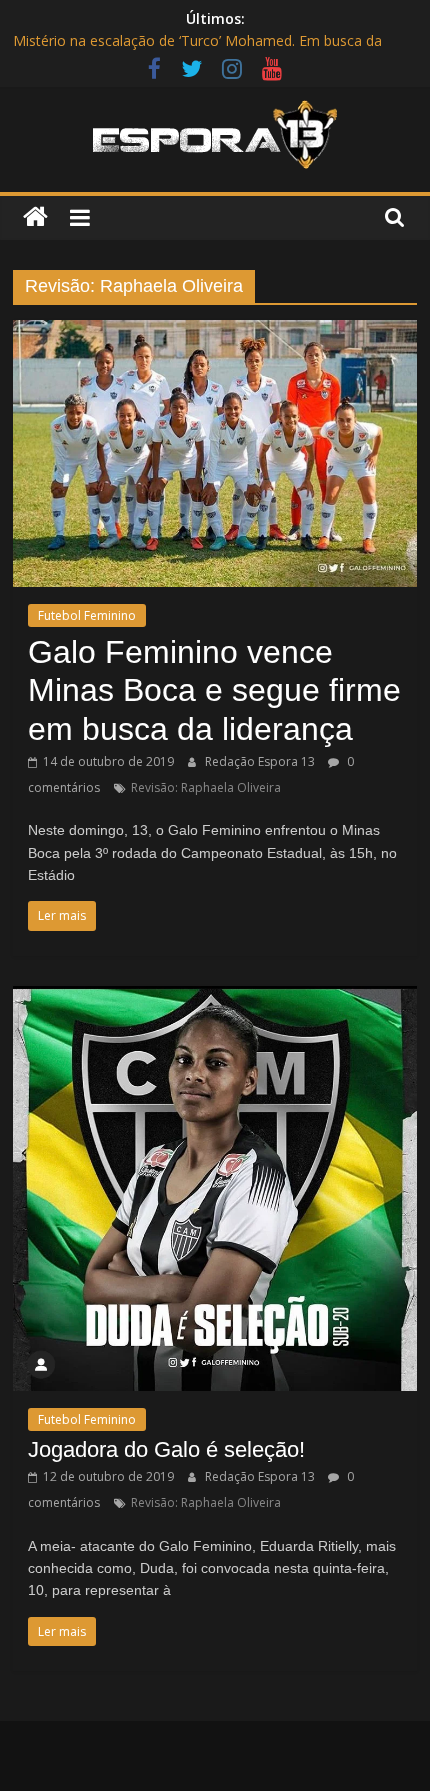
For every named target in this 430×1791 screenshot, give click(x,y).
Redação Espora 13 (261, 761)
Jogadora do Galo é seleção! (166, 1449)
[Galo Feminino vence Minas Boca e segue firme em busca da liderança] (215, 332)
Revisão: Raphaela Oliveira (206, 787)
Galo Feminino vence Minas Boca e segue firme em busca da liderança (214, 690)
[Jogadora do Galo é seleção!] (215, 998)
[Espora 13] (35, 217)
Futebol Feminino (87, 615)
